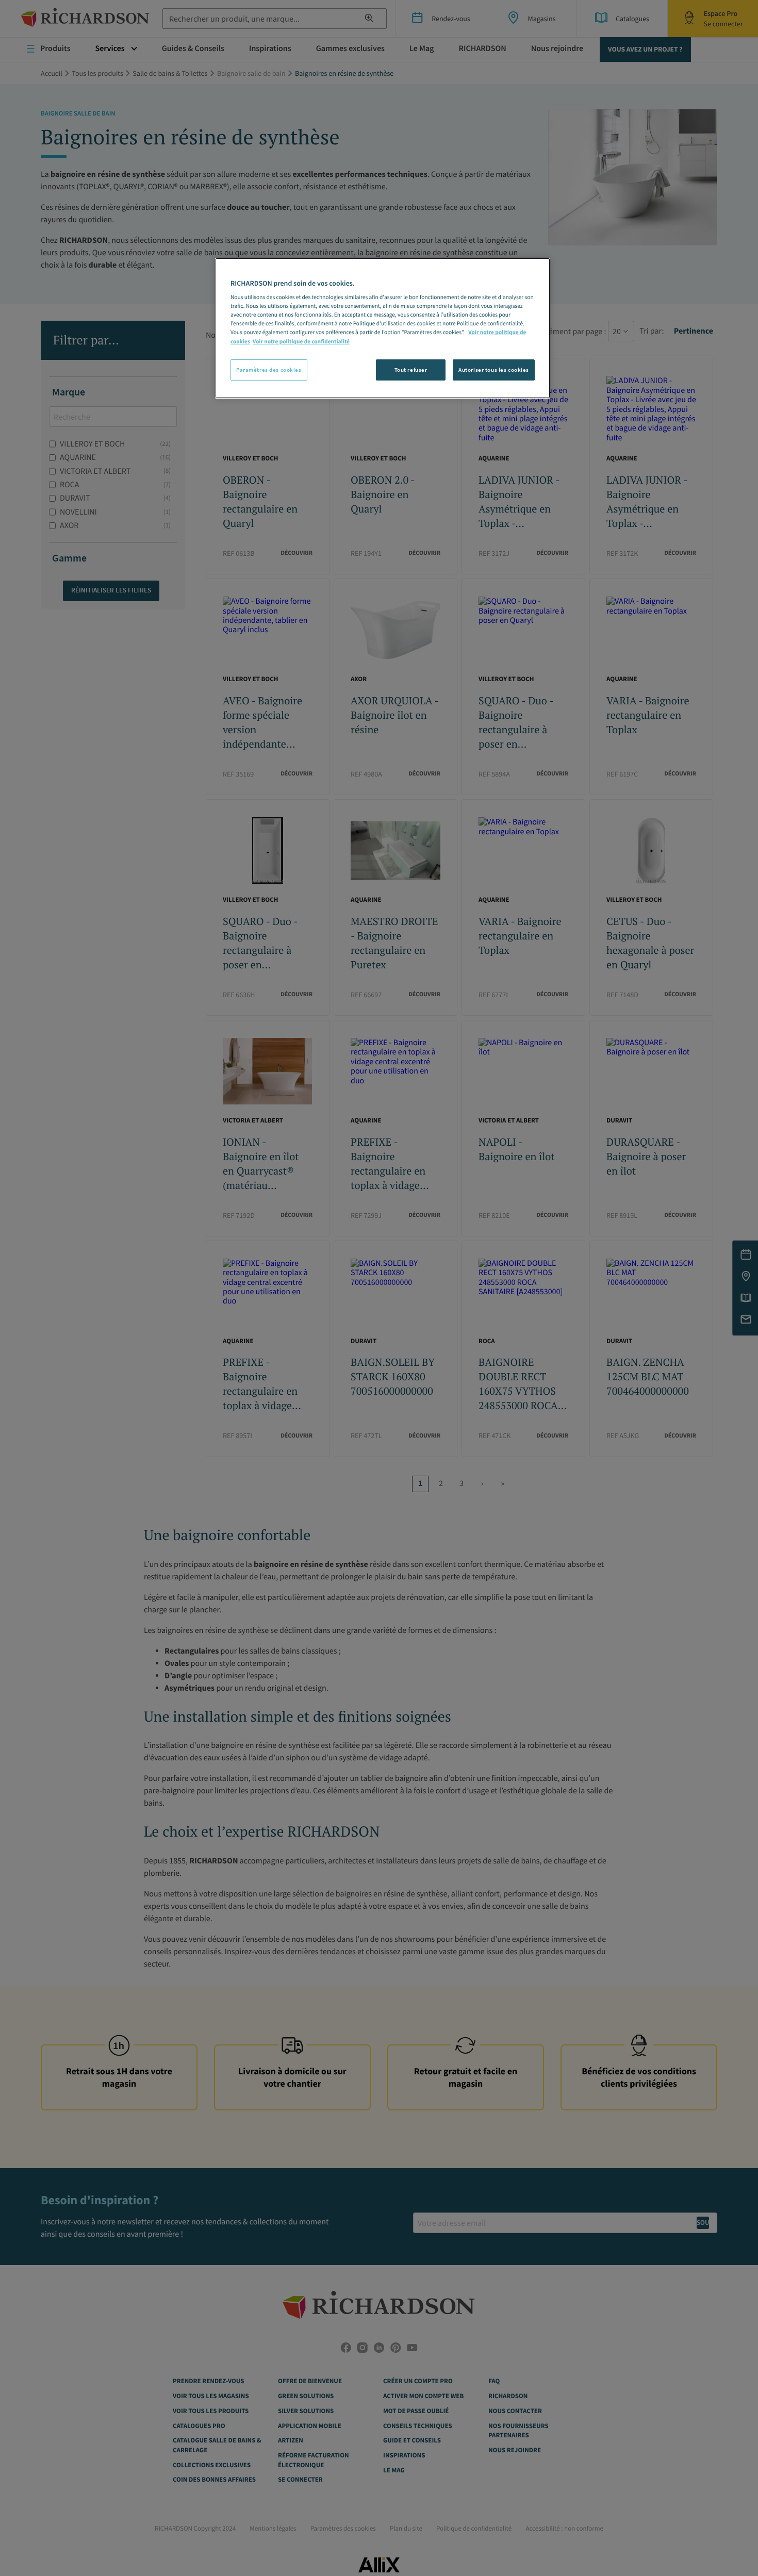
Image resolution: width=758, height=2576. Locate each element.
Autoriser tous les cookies (494, 370)
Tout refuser (411, 370)
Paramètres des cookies (269, 370)
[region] (383, 328)
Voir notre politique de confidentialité (301, 342)
